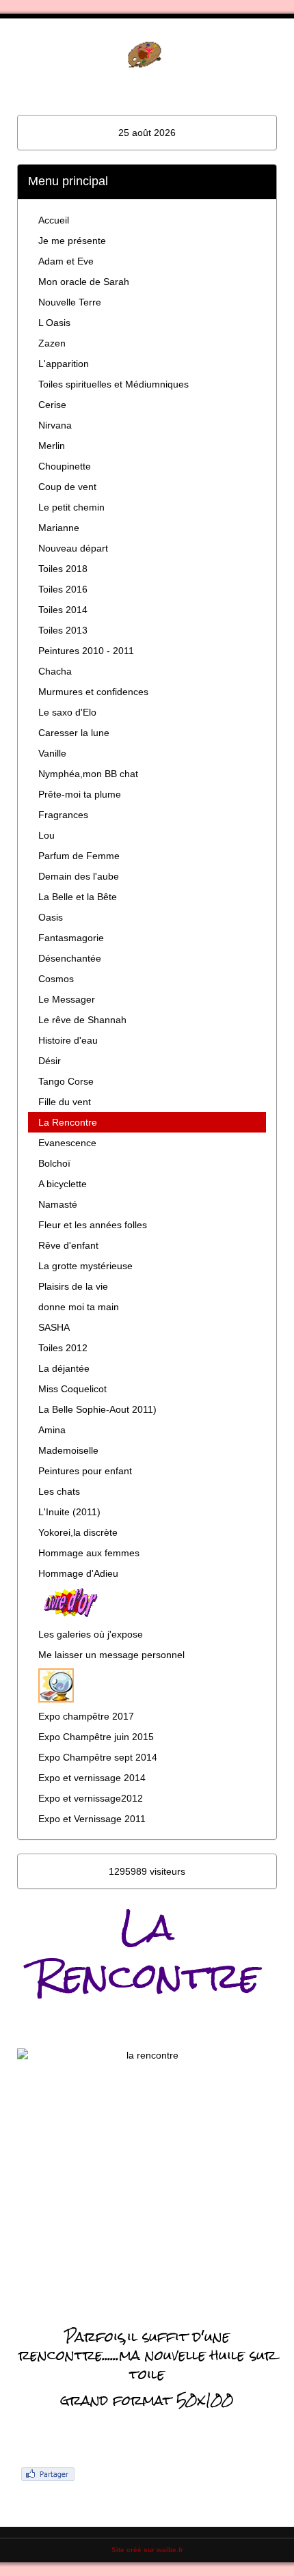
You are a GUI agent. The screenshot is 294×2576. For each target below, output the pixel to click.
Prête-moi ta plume (80, 794)
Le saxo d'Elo (67, 712)
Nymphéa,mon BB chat (88, 774)
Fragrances (63, 815)
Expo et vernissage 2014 (92, 1778)
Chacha (55, 671)
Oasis (51, 917)
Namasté (58, 1204)
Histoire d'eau (68, 1040)
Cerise (52, 405)
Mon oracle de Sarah (84, 282)
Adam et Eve (66, 261)
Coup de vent (67, 487)
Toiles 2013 (63, 630)
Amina (52, 1430)
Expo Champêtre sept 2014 (98, 1757)
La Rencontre (68, 1122)
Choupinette (65, 466)
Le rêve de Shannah (82, 1020)
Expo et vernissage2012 (91, 1798)
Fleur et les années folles (93, 1225)
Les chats (59, 1491)
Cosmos (56, 979)
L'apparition (64, 364)
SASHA (54, 1327)
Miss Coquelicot (72, 1389)
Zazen (52, 343)
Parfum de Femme (79, 856)
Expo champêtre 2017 (86, 1716)
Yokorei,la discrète (78, 1532)
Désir (50, 1061)
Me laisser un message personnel (111, 1655)
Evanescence (67, 1143)
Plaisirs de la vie (73, 1286)
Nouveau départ (73, 548)
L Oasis (54, 323)
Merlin (52, 446)
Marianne (59, 528)
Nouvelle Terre (70, 302)
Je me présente (72, 241)
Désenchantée (70, 958)
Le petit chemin (71, 507)
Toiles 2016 (63, 589)
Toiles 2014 (63, 610)
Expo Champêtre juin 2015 (96, 1737)
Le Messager (67, 999)
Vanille (52, 753)
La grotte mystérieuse (85, 1266)
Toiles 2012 (63, 1348)
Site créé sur (147, 2550)
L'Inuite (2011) (69, 1512)
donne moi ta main (79, 1307)
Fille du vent (65, 1102)
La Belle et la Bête (78, 897)
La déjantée (64, 1368)
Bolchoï (54, 1163)
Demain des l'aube (79, 876)
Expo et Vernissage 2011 (92, 1819)
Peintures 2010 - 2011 (86, 651)
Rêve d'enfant (68, 1245)
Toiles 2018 (63, 569)
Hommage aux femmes (89, 1553)
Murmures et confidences (93, 692)
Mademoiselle (68, 1450)
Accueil (54, 220)
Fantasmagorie (71, 938)
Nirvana (55, 425)
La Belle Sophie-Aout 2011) (97, 1409)
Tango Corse (66, 1081)
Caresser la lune (74, 733)
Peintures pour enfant (85, 1471)
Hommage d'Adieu (78, 1573)
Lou (46, 835)
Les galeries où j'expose (91, 1634)
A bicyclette (63, 1184)
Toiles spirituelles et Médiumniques (113, 384)
